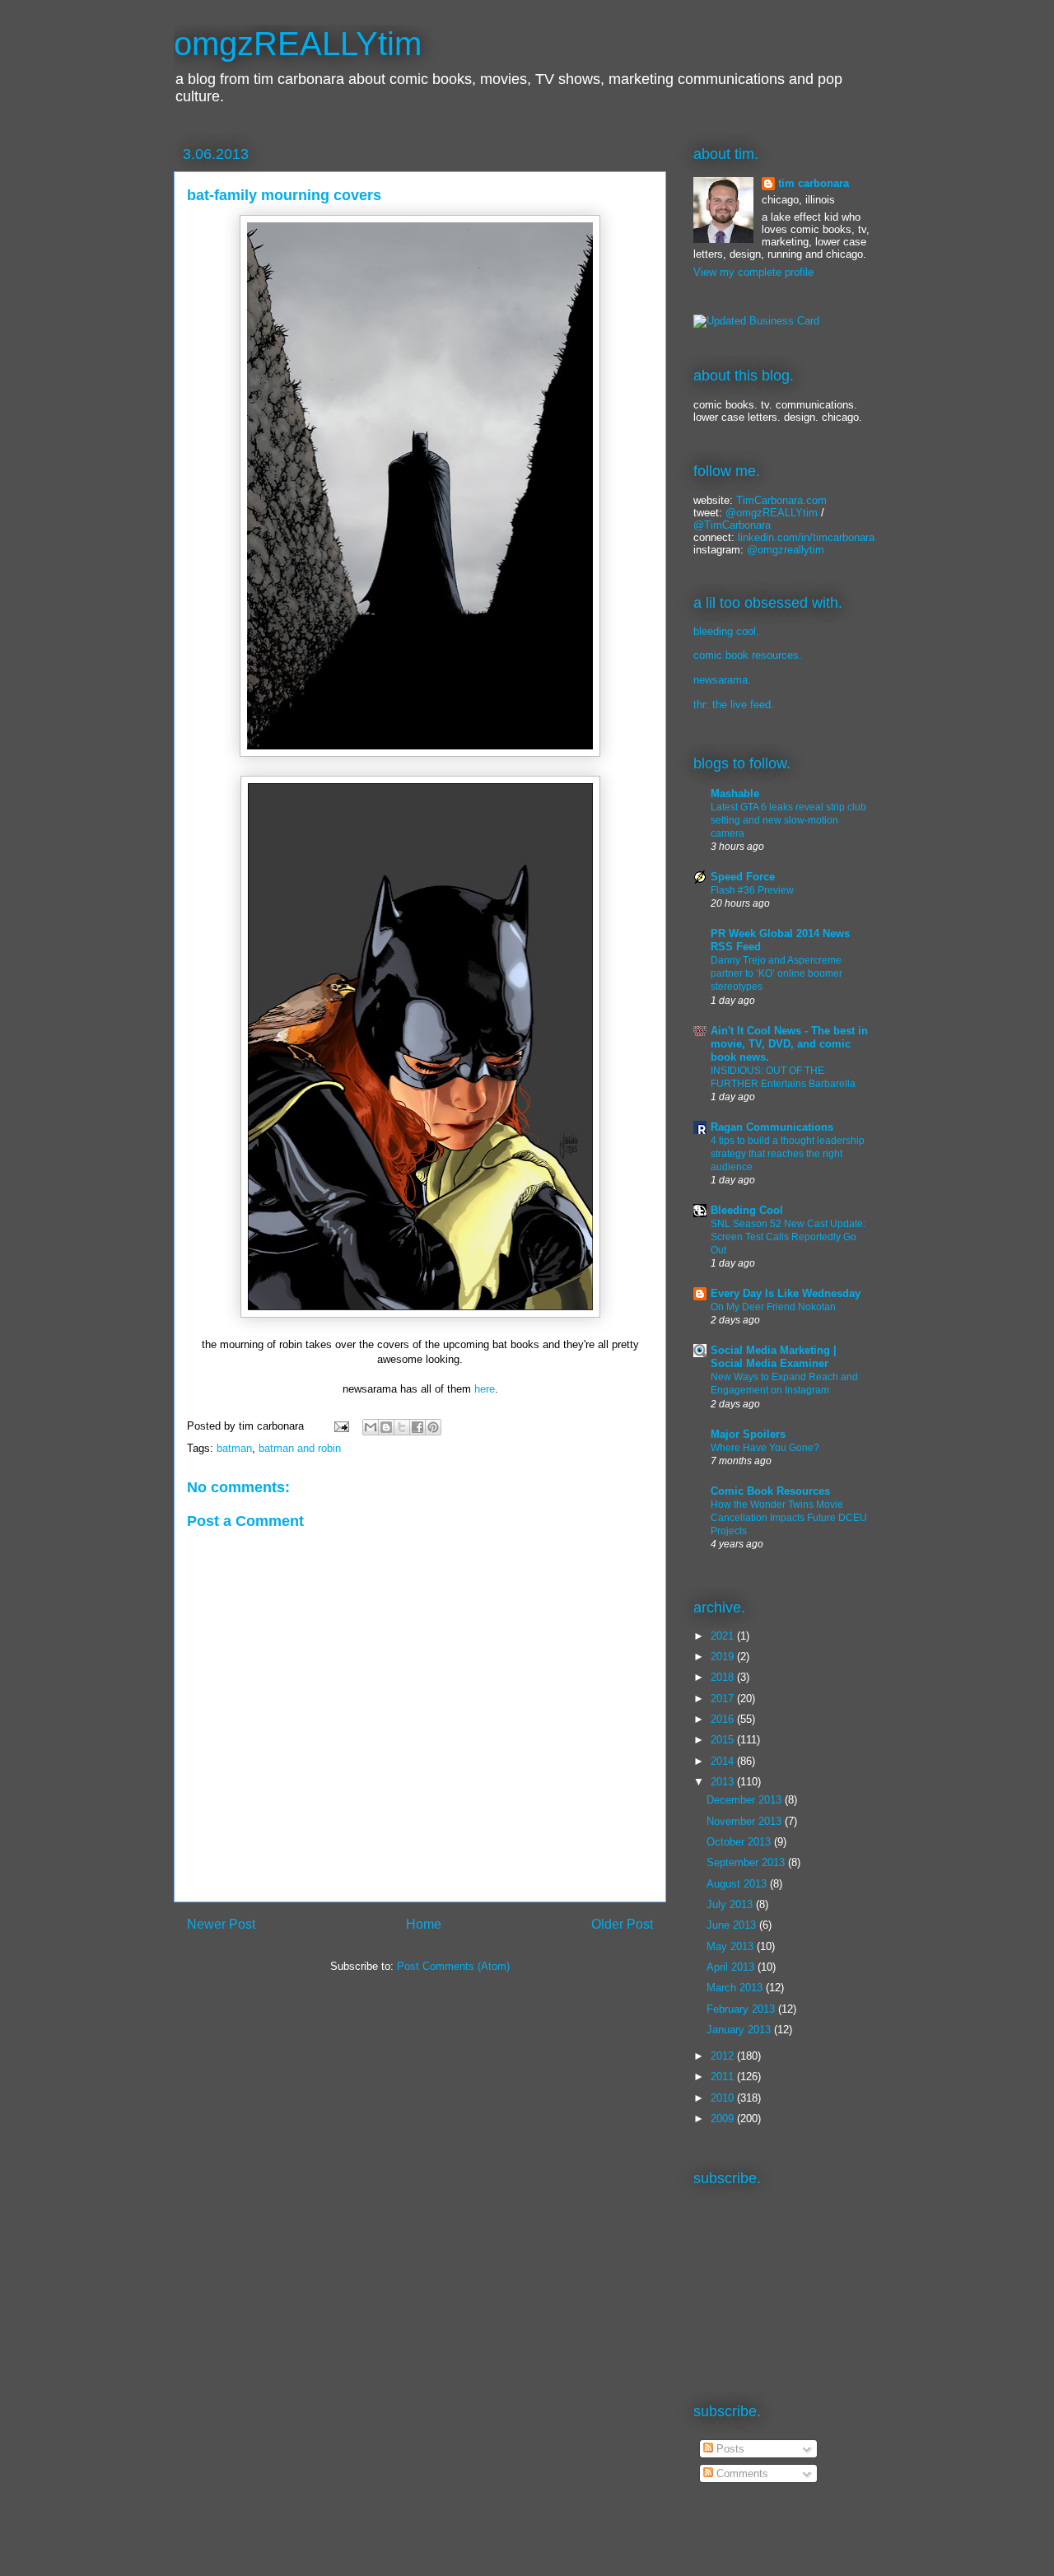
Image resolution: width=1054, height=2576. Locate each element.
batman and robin (300, 1448)
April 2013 (732, 1967)
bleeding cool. (726, 631)
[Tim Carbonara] (756, 321)
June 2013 (733, 1925)
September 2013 (747, 1862)
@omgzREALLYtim (772, 513)
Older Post (622, 1924)
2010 (724, 2098)
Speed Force (743, 877)
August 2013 (738, 1884)
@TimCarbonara (732, 525)
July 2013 (731, 1904)
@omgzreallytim (786, 550)
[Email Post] (340, 1426)
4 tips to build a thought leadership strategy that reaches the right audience (788, 1154)
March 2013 (736, 1988)
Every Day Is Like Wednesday (786, 1293)
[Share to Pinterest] (433, 1427)
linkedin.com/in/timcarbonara (806, 537)
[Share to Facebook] (417, 1427)
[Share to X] (402, 1427)
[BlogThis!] (386, 1427)
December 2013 (746, 1800)
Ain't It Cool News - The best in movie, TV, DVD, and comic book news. (789, 1044)
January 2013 (740, 2030)
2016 (724, 1719)
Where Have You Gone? (765, 1448)
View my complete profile (753, 272)
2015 (724, 1740)
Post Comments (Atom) (453, 1966)
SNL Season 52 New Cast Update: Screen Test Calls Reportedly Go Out (788, 1237)
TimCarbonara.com (780, 500)
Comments (741, 2473)
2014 (724, 1761)
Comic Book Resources (770, 1491)
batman (234, 1448)
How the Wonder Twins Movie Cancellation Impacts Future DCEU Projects (789, 1518)
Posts (729, 2449)
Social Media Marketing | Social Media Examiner (774, 1357)
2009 (724, 2119)
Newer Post (221, 1924)
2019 (724, 1657)
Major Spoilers (748, 1434)
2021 (724, 1636)
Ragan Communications (772, 1127)
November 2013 (746, 1821)
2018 (724, 1677)
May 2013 (732, 1946)
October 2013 (740, 1842)
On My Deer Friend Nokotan (773, 1307)
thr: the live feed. (734, 705)
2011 (724, 2077)
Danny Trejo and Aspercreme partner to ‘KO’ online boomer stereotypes (777, 973)
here (485, 1389)
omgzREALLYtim (298, 44)
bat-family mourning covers (284, 195)
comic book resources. (748, 655)
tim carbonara (814, 183)
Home (424, 1924)
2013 (724, 1782)
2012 (724, 2056)
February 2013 (742, 2009)
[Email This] (371, 1427)
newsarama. (722, 680)
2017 (724, 1699)
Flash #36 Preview (752, 890)
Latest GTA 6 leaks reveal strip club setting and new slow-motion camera (788, 820)
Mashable (735, 793)
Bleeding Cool (747, 1210)
